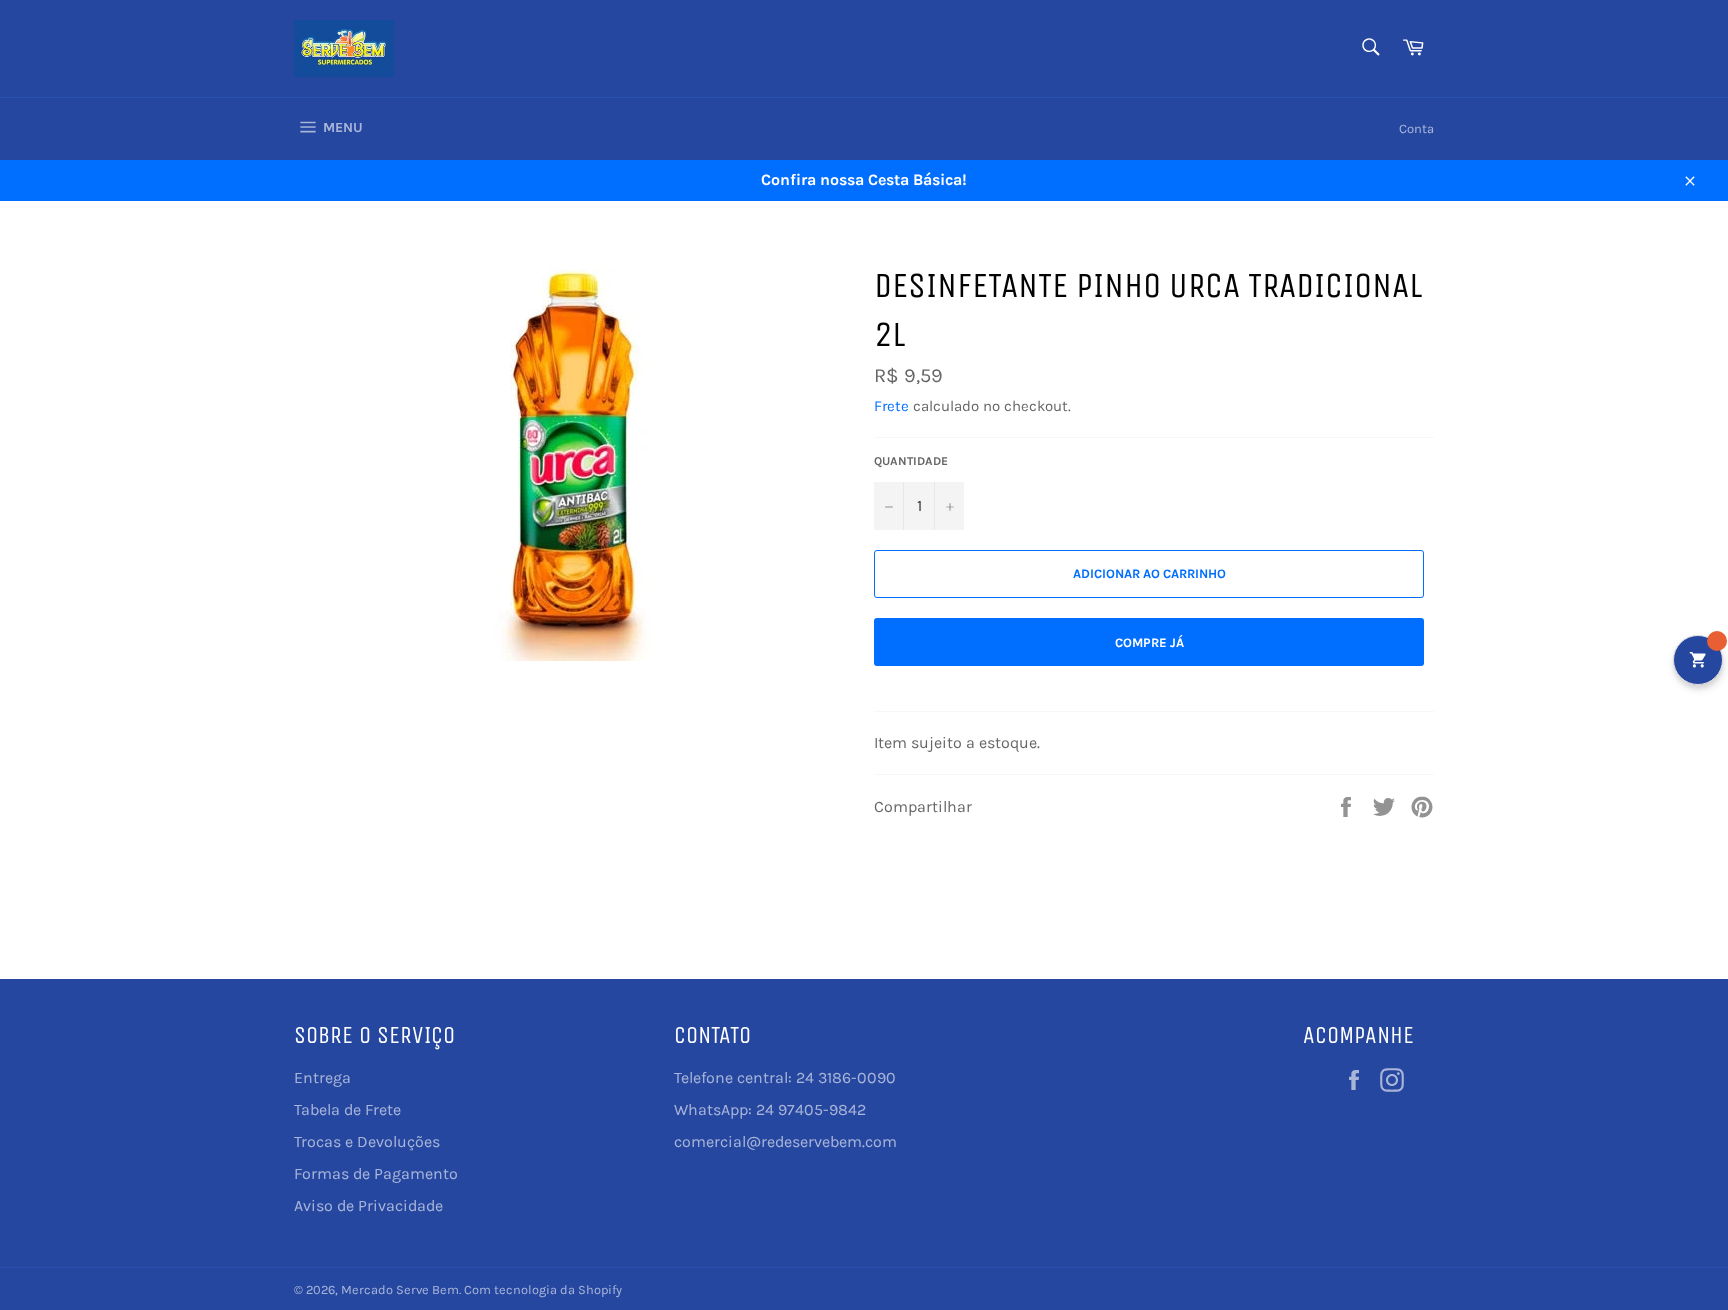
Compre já (1149, 642)
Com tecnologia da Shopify (543, 1289)
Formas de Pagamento (376, 1173)
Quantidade (911, 461)
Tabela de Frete (347, 1109)
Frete (891, 406)
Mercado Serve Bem (400, 1289)
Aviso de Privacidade (368, 1205)
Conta (1416, 128)
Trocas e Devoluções (367, 1141)
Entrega (322, 1077)
